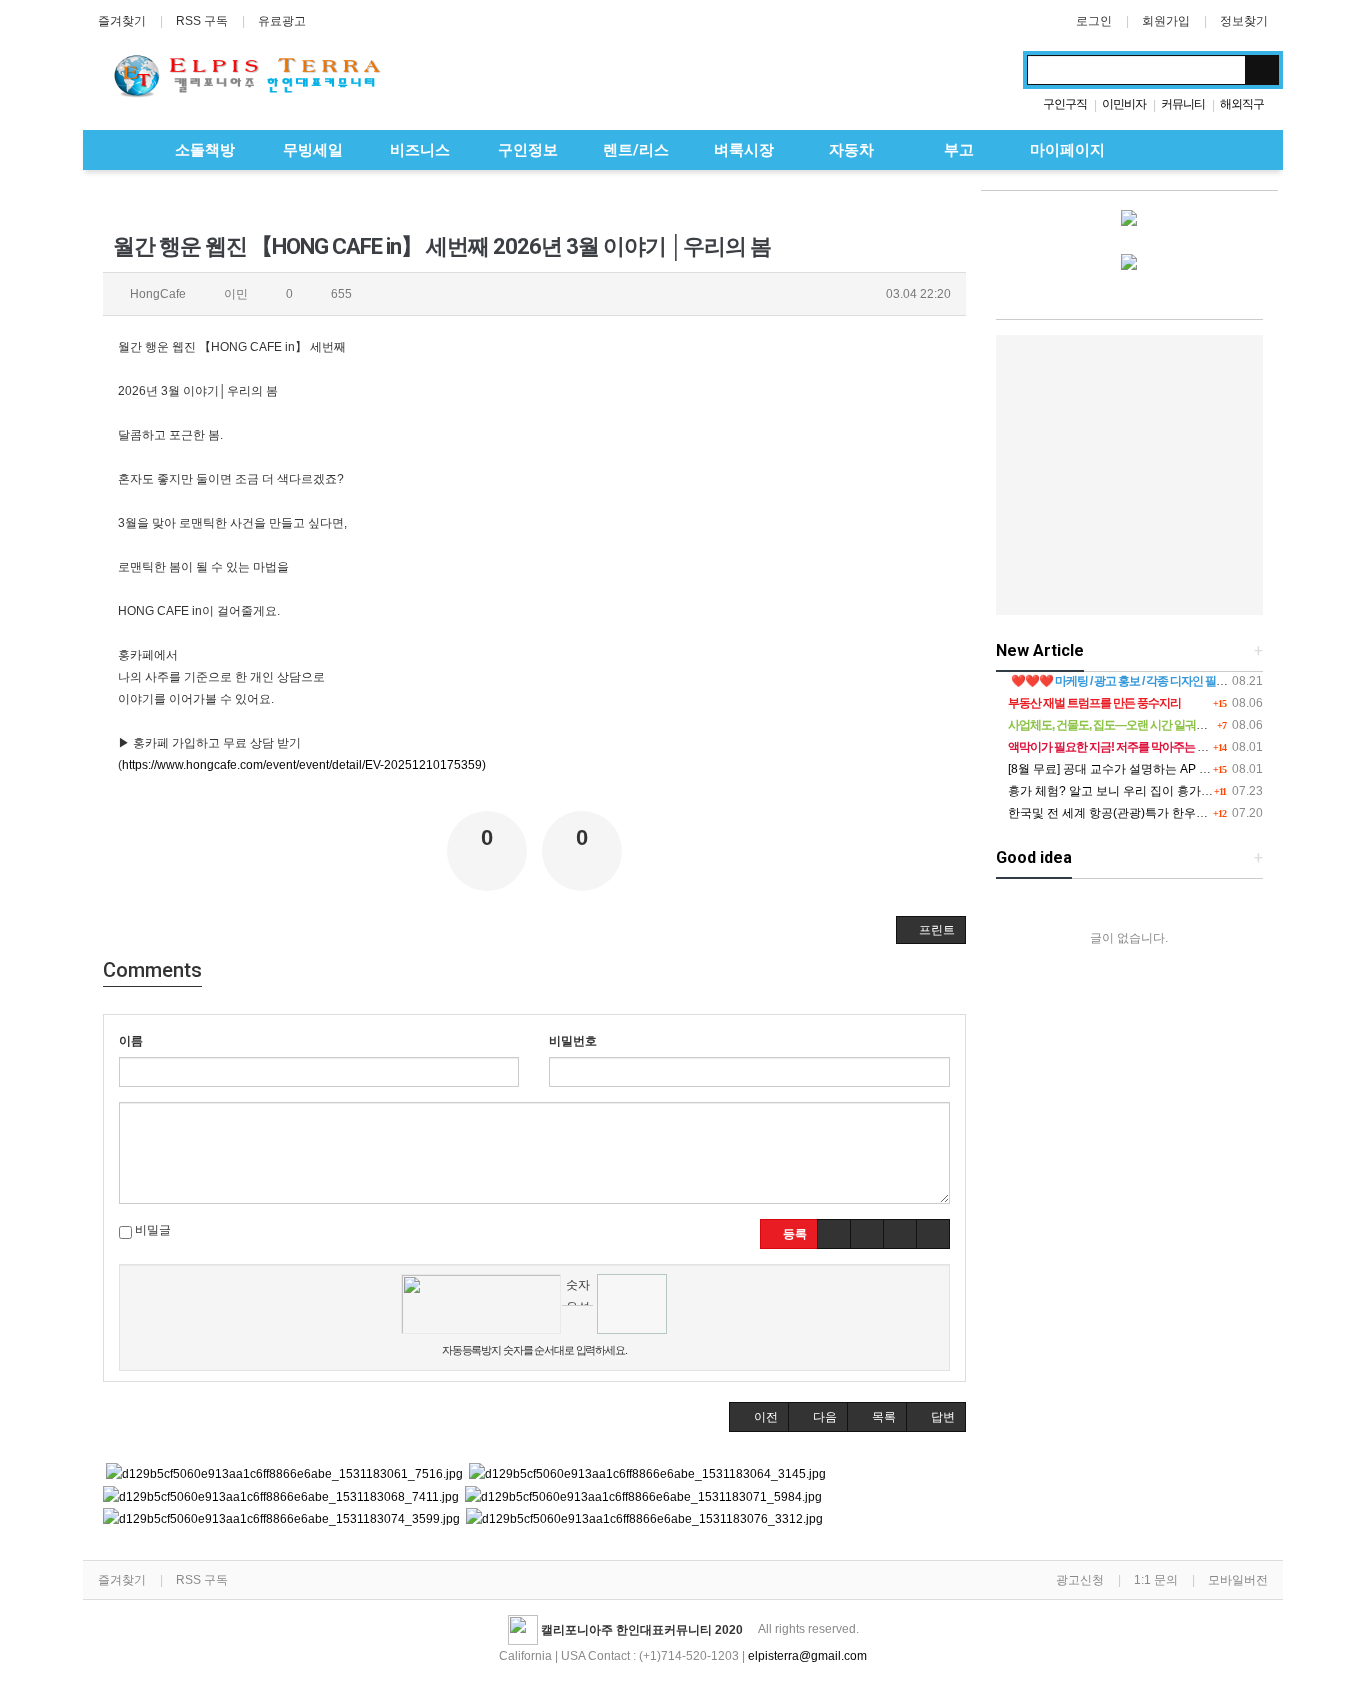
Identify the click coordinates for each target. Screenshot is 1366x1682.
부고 (957, 150)
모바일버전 (1238, 1580)
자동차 (849, 150)
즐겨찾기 (122, 21)
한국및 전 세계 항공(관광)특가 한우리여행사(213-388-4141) (1167, 813)
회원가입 (1166, 21)
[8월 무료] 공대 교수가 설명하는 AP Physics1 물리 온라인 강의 (1173, 769)
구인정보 (526, 150)
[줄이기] (933, 1234)
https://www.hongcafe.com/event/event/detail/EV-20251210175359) (304, 765)
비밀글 (151, 1230)
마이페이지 (1065, 150)
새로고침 (577, 1320)
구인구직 (1065, 104)
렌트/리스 (634, 150)
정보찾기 (1244, 21)
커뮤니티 (1183, 104)
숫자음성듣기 (578, 1291)
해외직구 (1242, 104)
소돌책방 (203, 150)
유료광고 (282, 21)
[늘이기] (900, 1234)
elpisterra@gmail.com (807, 1656)
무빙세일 (311, 150)
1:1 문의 (1156, 1580)
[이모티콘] (834, 1234)
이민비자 (1124, 104)
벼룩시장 (742, 150)
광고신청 (1080, 1580)
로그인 (1094, 21)
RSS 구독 (202, 21)
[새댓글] (867, 1234)
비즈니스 (418, 150)
